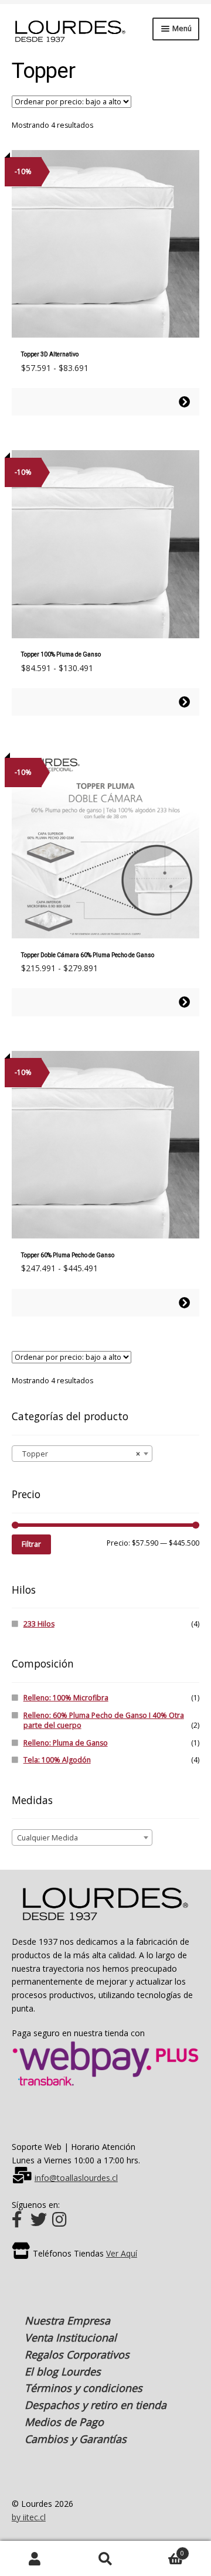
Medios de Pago (64, 2422)
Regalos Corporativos (77, 2354)
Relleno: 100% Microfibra (66, 1698)
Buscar (105, 2559)
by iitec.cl (29, 2517)
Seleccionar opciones (184, 402)
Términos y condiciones (84, 2388)
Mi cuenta (35, 2559)
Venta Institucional (71, 2337)
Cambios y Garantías (76, 2439)
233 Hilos (39, 1624)
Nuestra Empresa (67, 2320)
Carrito (162, 2550)
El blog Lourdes (63, 2371)
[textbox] (82, 1838)
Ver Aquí (122, 2253)
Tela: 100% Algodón (57, 1760)
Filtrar (31, 1544)
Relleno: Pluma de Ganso (66, 1743)
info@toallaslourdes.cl (76, 2178)
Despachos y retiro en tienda (96, 2405)
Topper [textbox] (79, 1454)
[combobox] (82, 1454)
